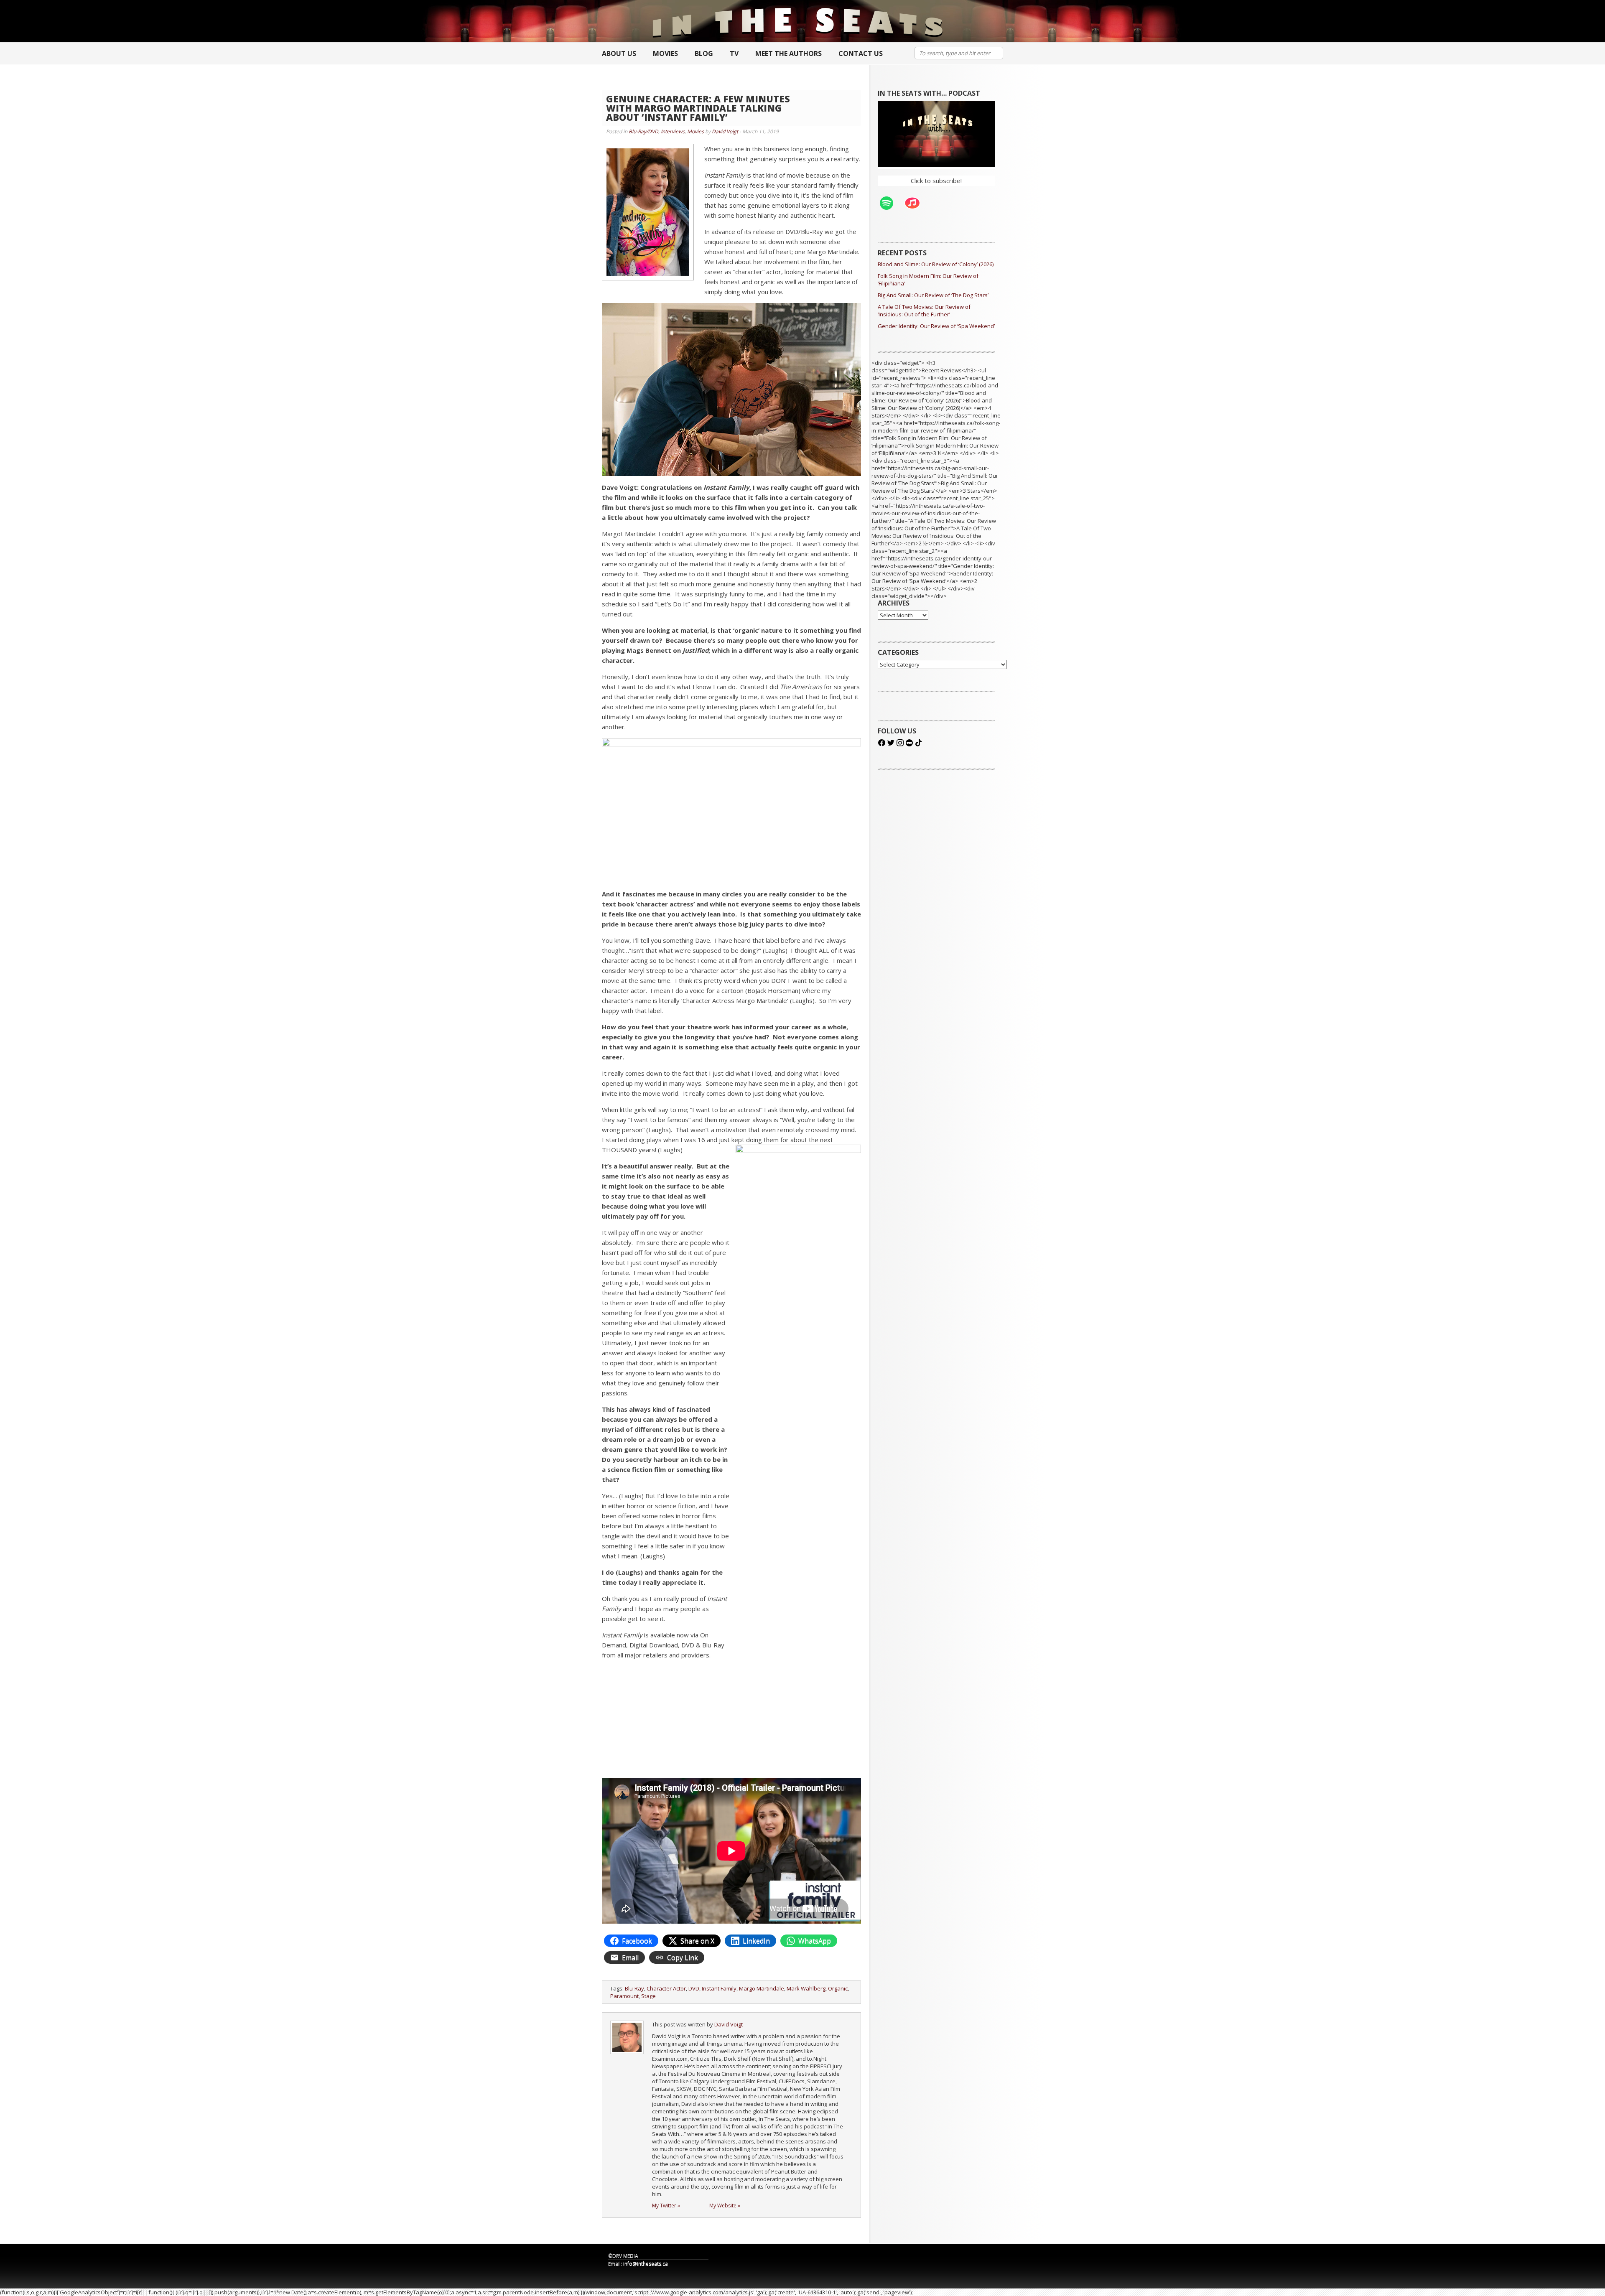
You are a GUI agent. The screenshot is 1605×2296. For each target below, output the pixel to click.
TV (734, 53)
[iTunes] (917, 203)
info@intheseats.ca (646, 2264)
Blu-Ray (634, 1988)
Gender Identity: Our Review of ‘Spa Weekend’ (936, 326)
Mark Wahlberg (806, 1988)
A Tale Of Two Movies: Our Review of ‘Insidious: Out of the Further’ (924, 311)
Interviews (673, 131)
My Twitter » (666, 2206)
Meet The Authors (788, 53)
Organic (838, 1988)
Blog (704, 53)
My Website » (725, 2206)
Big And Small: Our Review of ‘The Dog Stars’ (933, 295)
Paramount (624, 1996)
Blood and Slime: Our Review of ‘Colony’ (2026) (936, 264)
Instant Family (719, 1988)
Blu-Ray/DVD (643, 131)
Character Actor (666, 1988)
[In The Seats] (798, 21)
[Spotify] (891, 203)
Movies (665, 53)
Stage (648, 1996)
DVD (694, 1988)
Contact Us (861, 53)
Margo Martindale (762, 1988)
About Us (619, 53)
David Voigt (725, 131)
